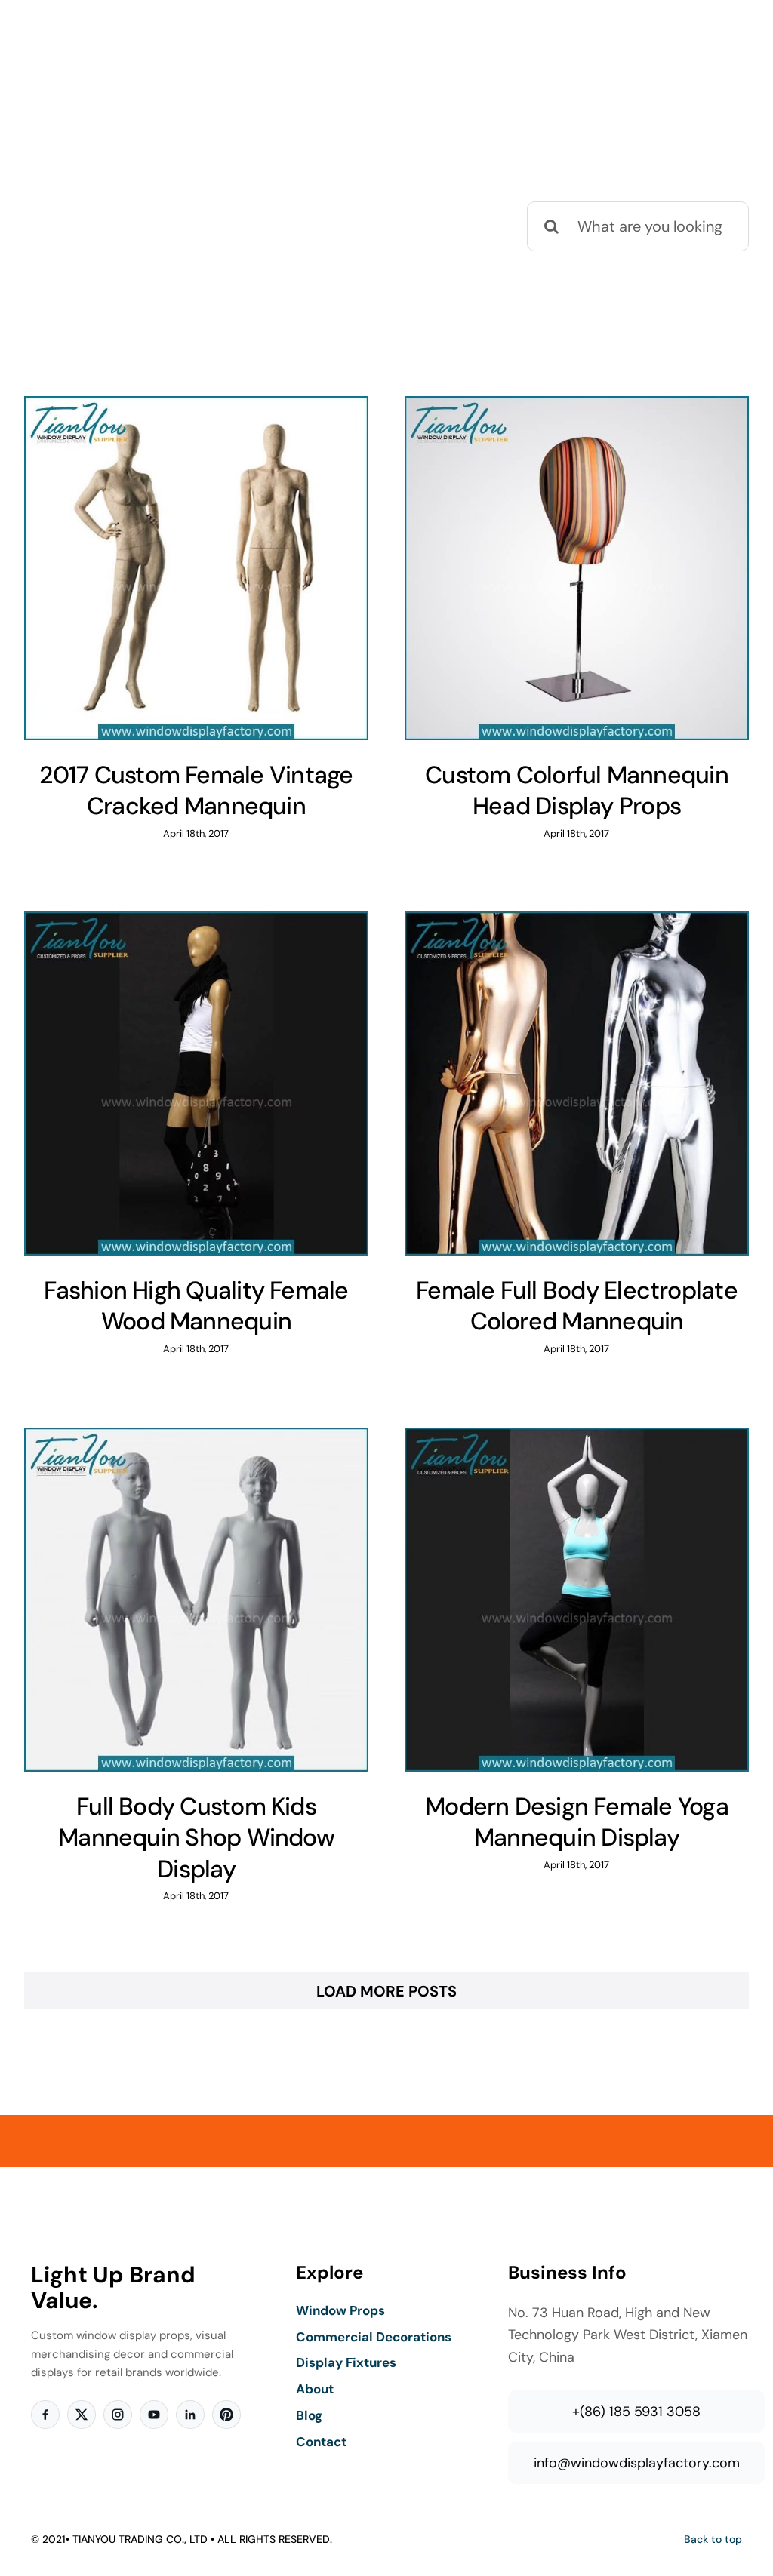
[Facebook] (45, 2415)
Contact (321, 2442)
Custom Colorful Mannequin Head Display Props (577, 791)
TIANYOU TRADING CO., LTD (140, 2539)
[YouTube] (154, 2415)
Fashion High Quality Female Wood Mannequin (196, 1306)
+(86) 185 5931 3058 (636, 2412)
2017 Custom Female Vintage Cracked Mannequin (196, 791)
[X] (82, 2415)
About (315, 2389)
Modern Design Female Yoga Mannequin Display (577, 1822)
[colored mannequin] (196, 568)
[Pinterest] (226, 2415)
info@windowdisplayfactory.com (637, 2463)
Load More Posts (386, 1991)
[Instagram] (118, 2415)
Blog (309, 2415)
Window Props (340, 2310)
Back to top (713, 2539)
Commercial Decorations (374, 2337)
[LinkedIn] (190, 2415)
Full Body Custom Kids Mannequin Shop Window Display (196, 1838)
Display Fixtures (346, 2362)
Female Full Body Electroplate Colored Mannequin (577, 1306)
